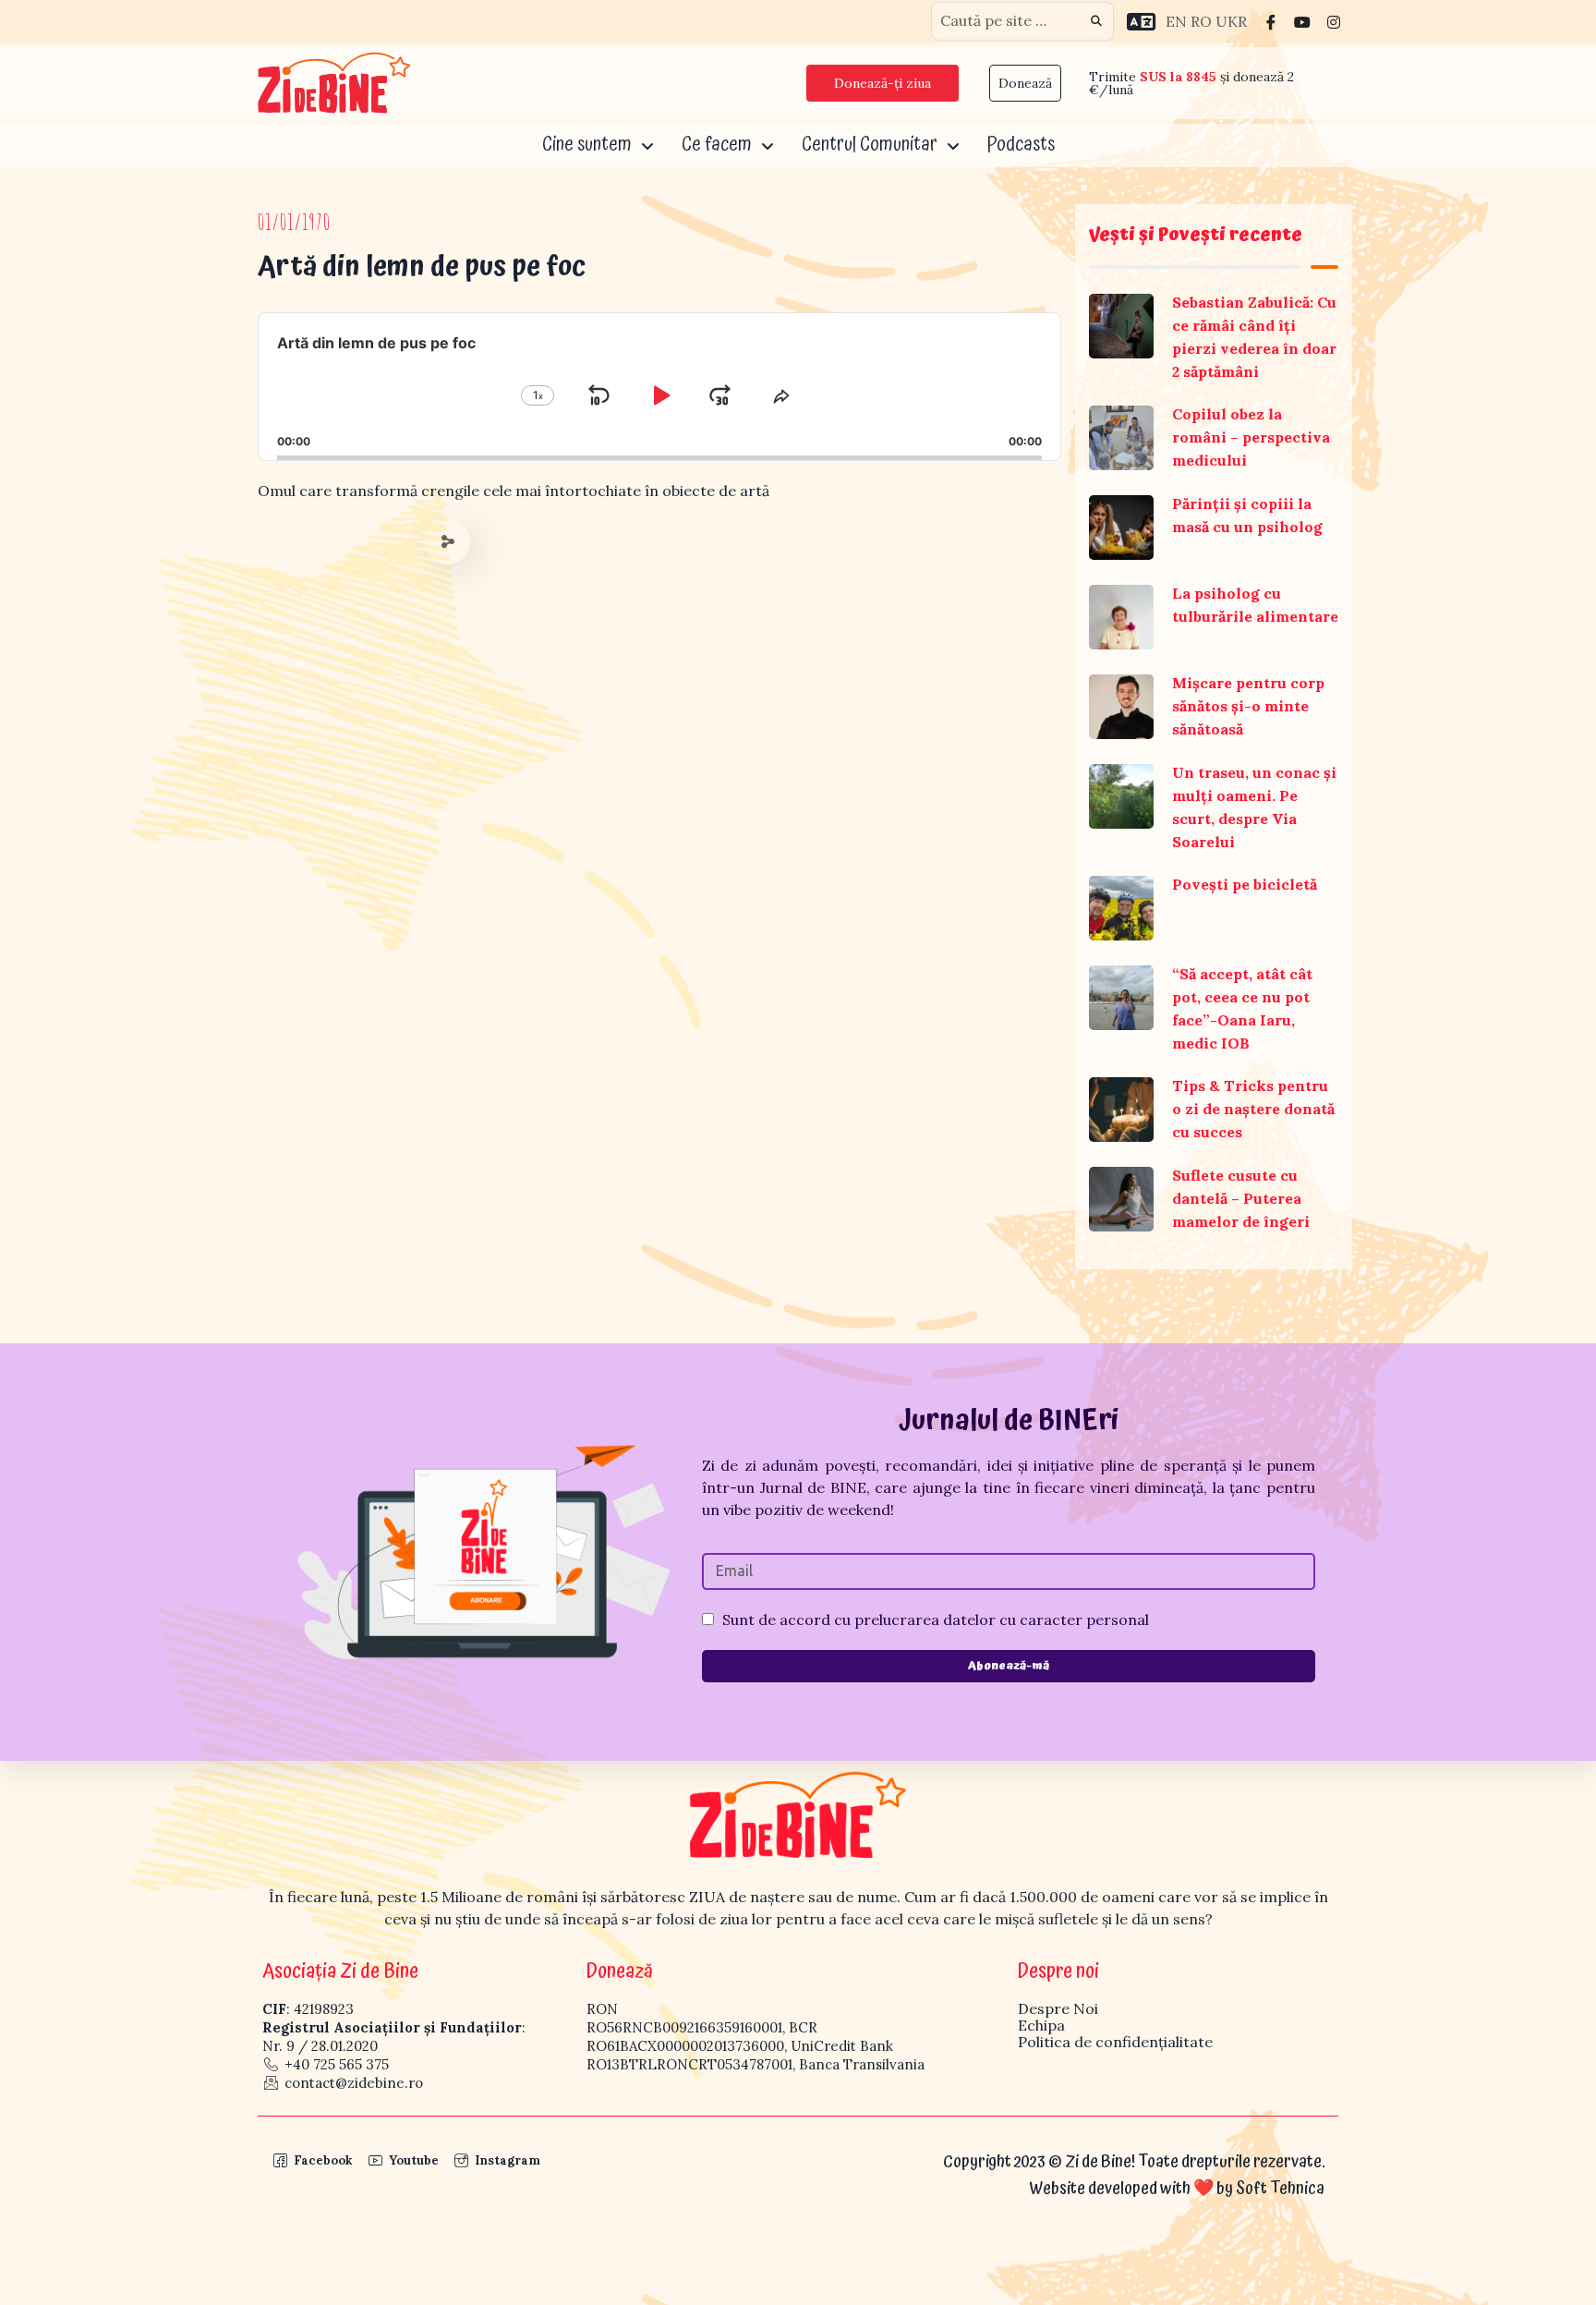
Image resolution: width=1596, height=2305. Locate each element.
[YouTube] (1302, 21)
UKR (1231, 21)
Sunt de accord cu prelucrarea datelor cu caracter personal (936, 1620)
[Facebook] (1271, 21)
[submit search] (1096, 21)
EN (1176, 21)
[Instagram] (1334, 21)
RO (1201, 21)
